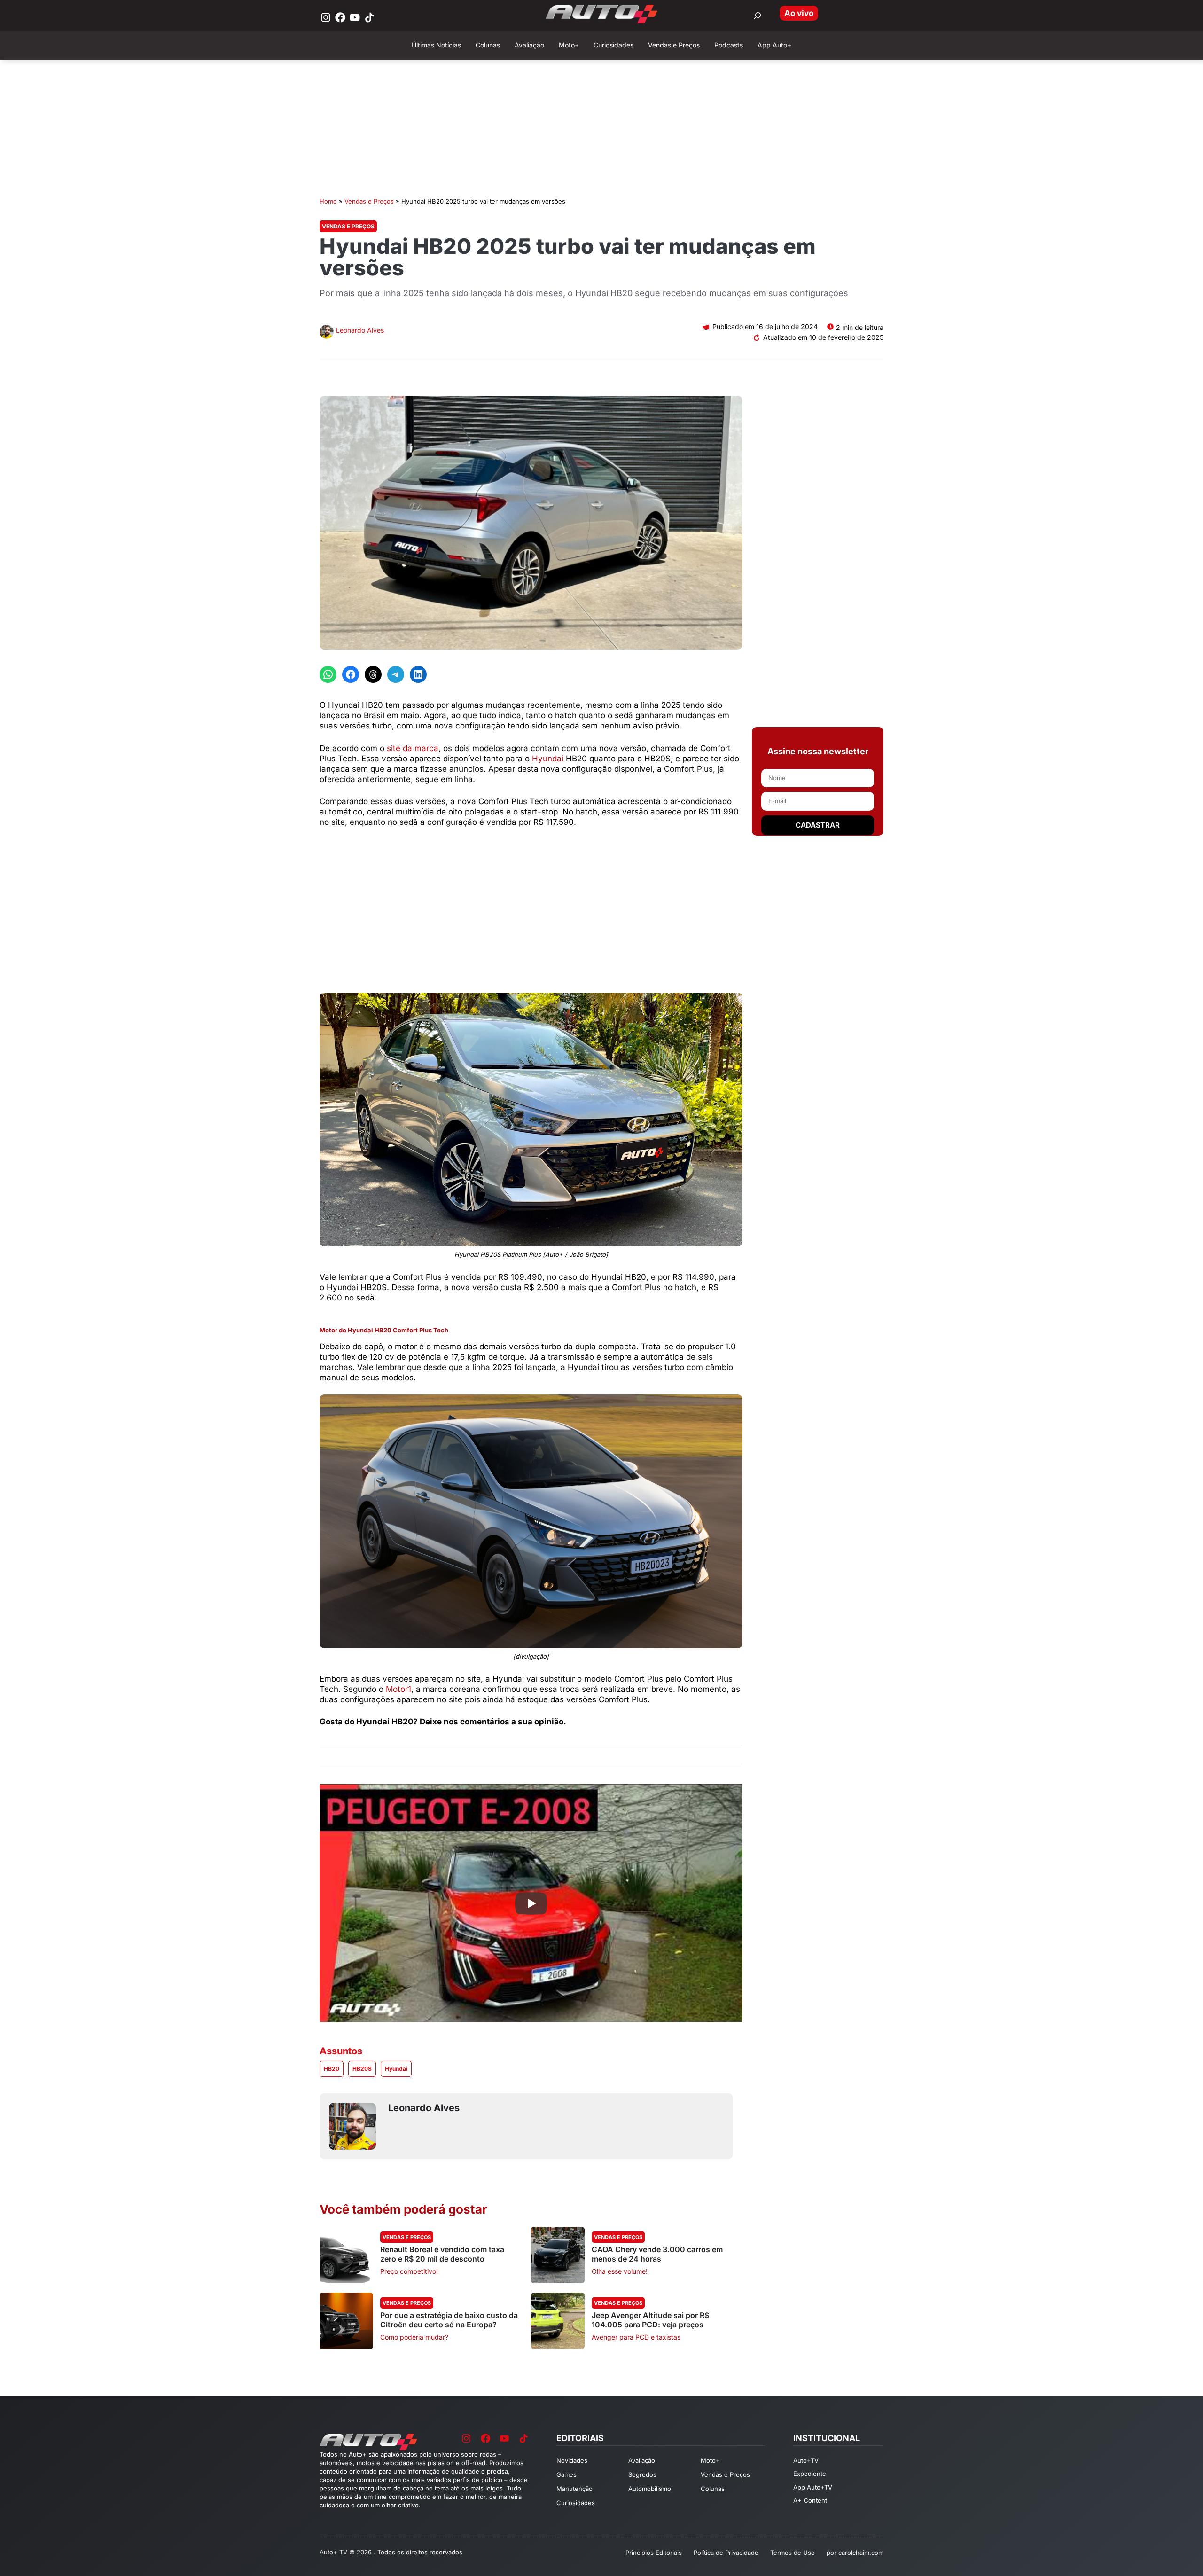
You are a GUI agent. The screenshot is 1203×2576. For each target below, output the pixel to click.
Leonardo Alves (360, 330)
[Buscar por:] (758, 16)
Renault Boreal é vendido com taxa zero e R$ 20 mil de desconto (442, 2254)
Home (328, 201)
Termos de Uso (793, 2553)
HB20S (362, 2069)
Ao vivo (799, 13)
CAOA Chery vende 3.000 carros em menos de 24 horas (657, 2254)
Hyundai (549, 759)
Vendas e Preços (369, 201)
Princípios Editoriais (654, 2553)
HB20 (332, 2069)
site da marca (413, 748)
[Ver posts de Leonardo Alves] (327, 333)
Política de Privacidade (726, 2553)
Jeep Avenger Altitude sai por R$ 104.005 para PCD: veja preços (650, 2320)
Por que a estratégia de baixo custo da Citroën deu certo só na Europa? (449, 2320)
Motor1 (398, 1689)
